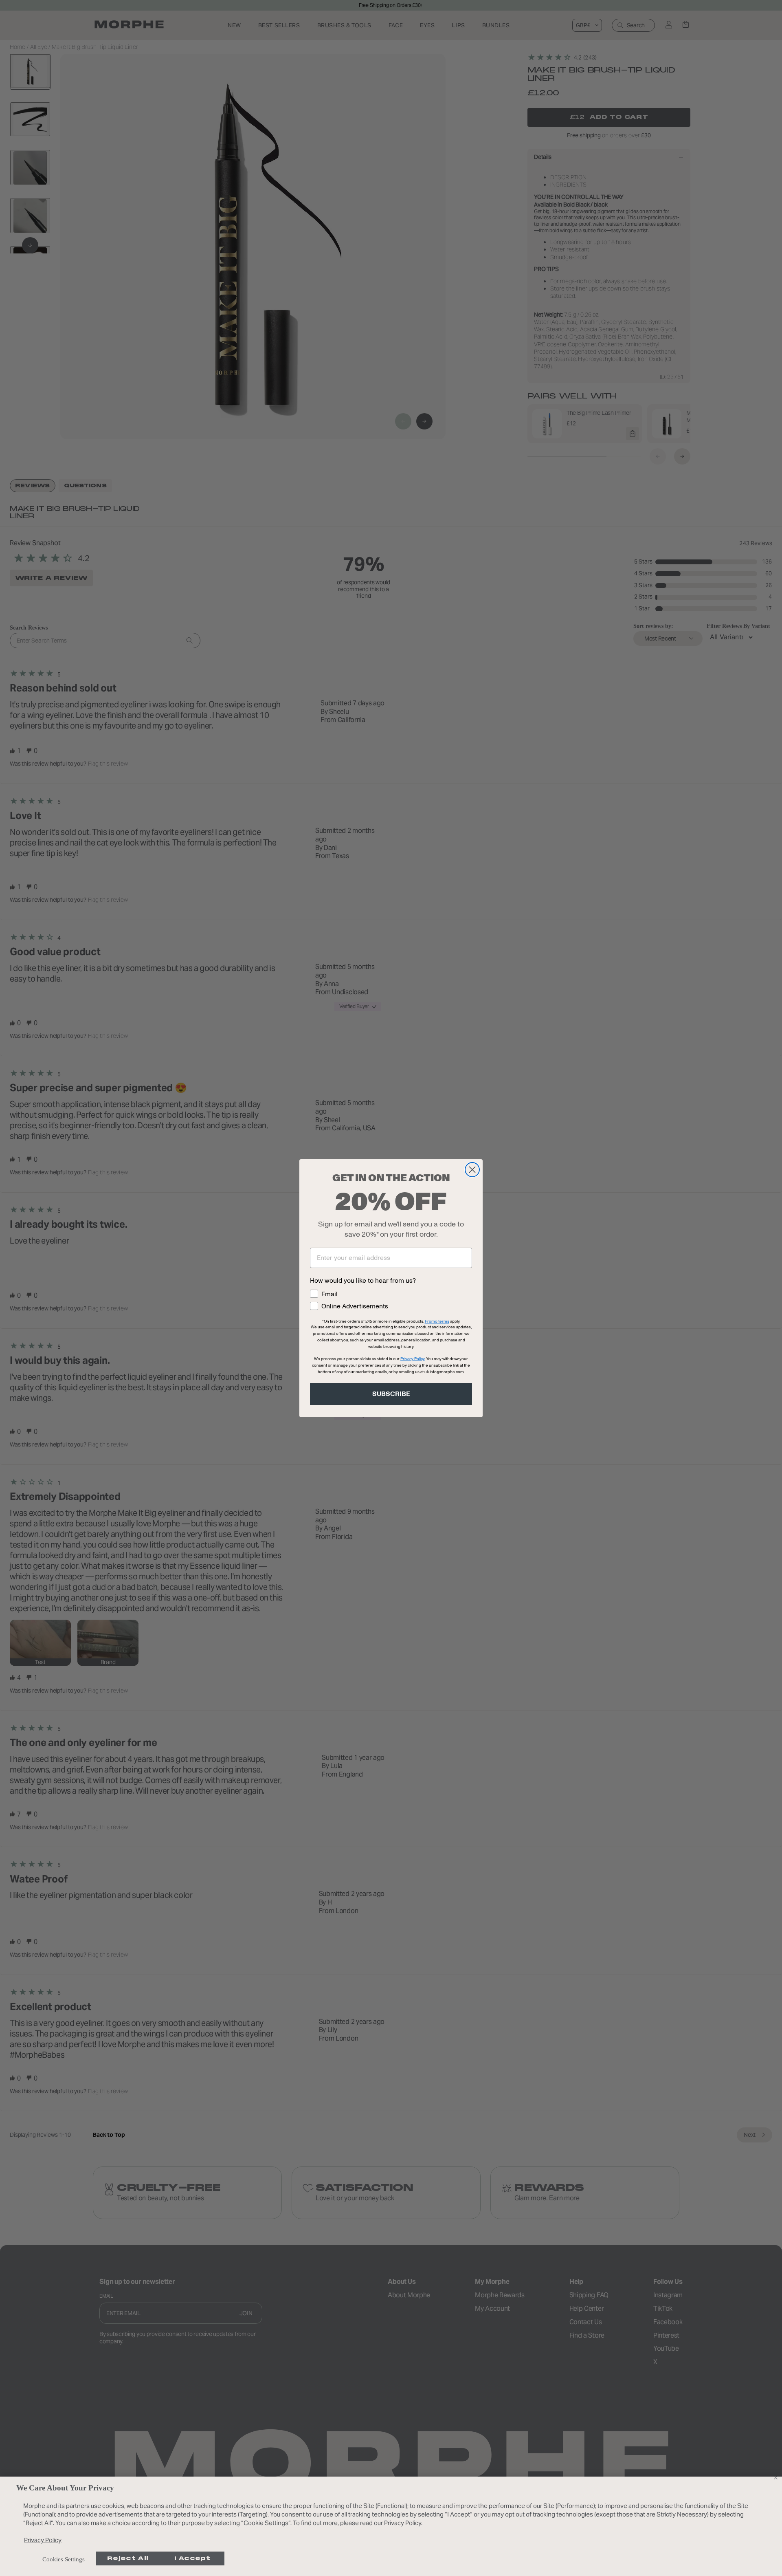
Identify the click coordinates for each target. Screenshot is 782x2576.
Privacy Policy (43, 2540)
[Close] (775, 2477)
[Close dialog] (472, 1170)
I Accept (192, 2558)
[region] (391, 2526)
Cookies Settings (64, 2559)
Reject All (128, 2558)
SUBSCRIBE (391, 1394)
